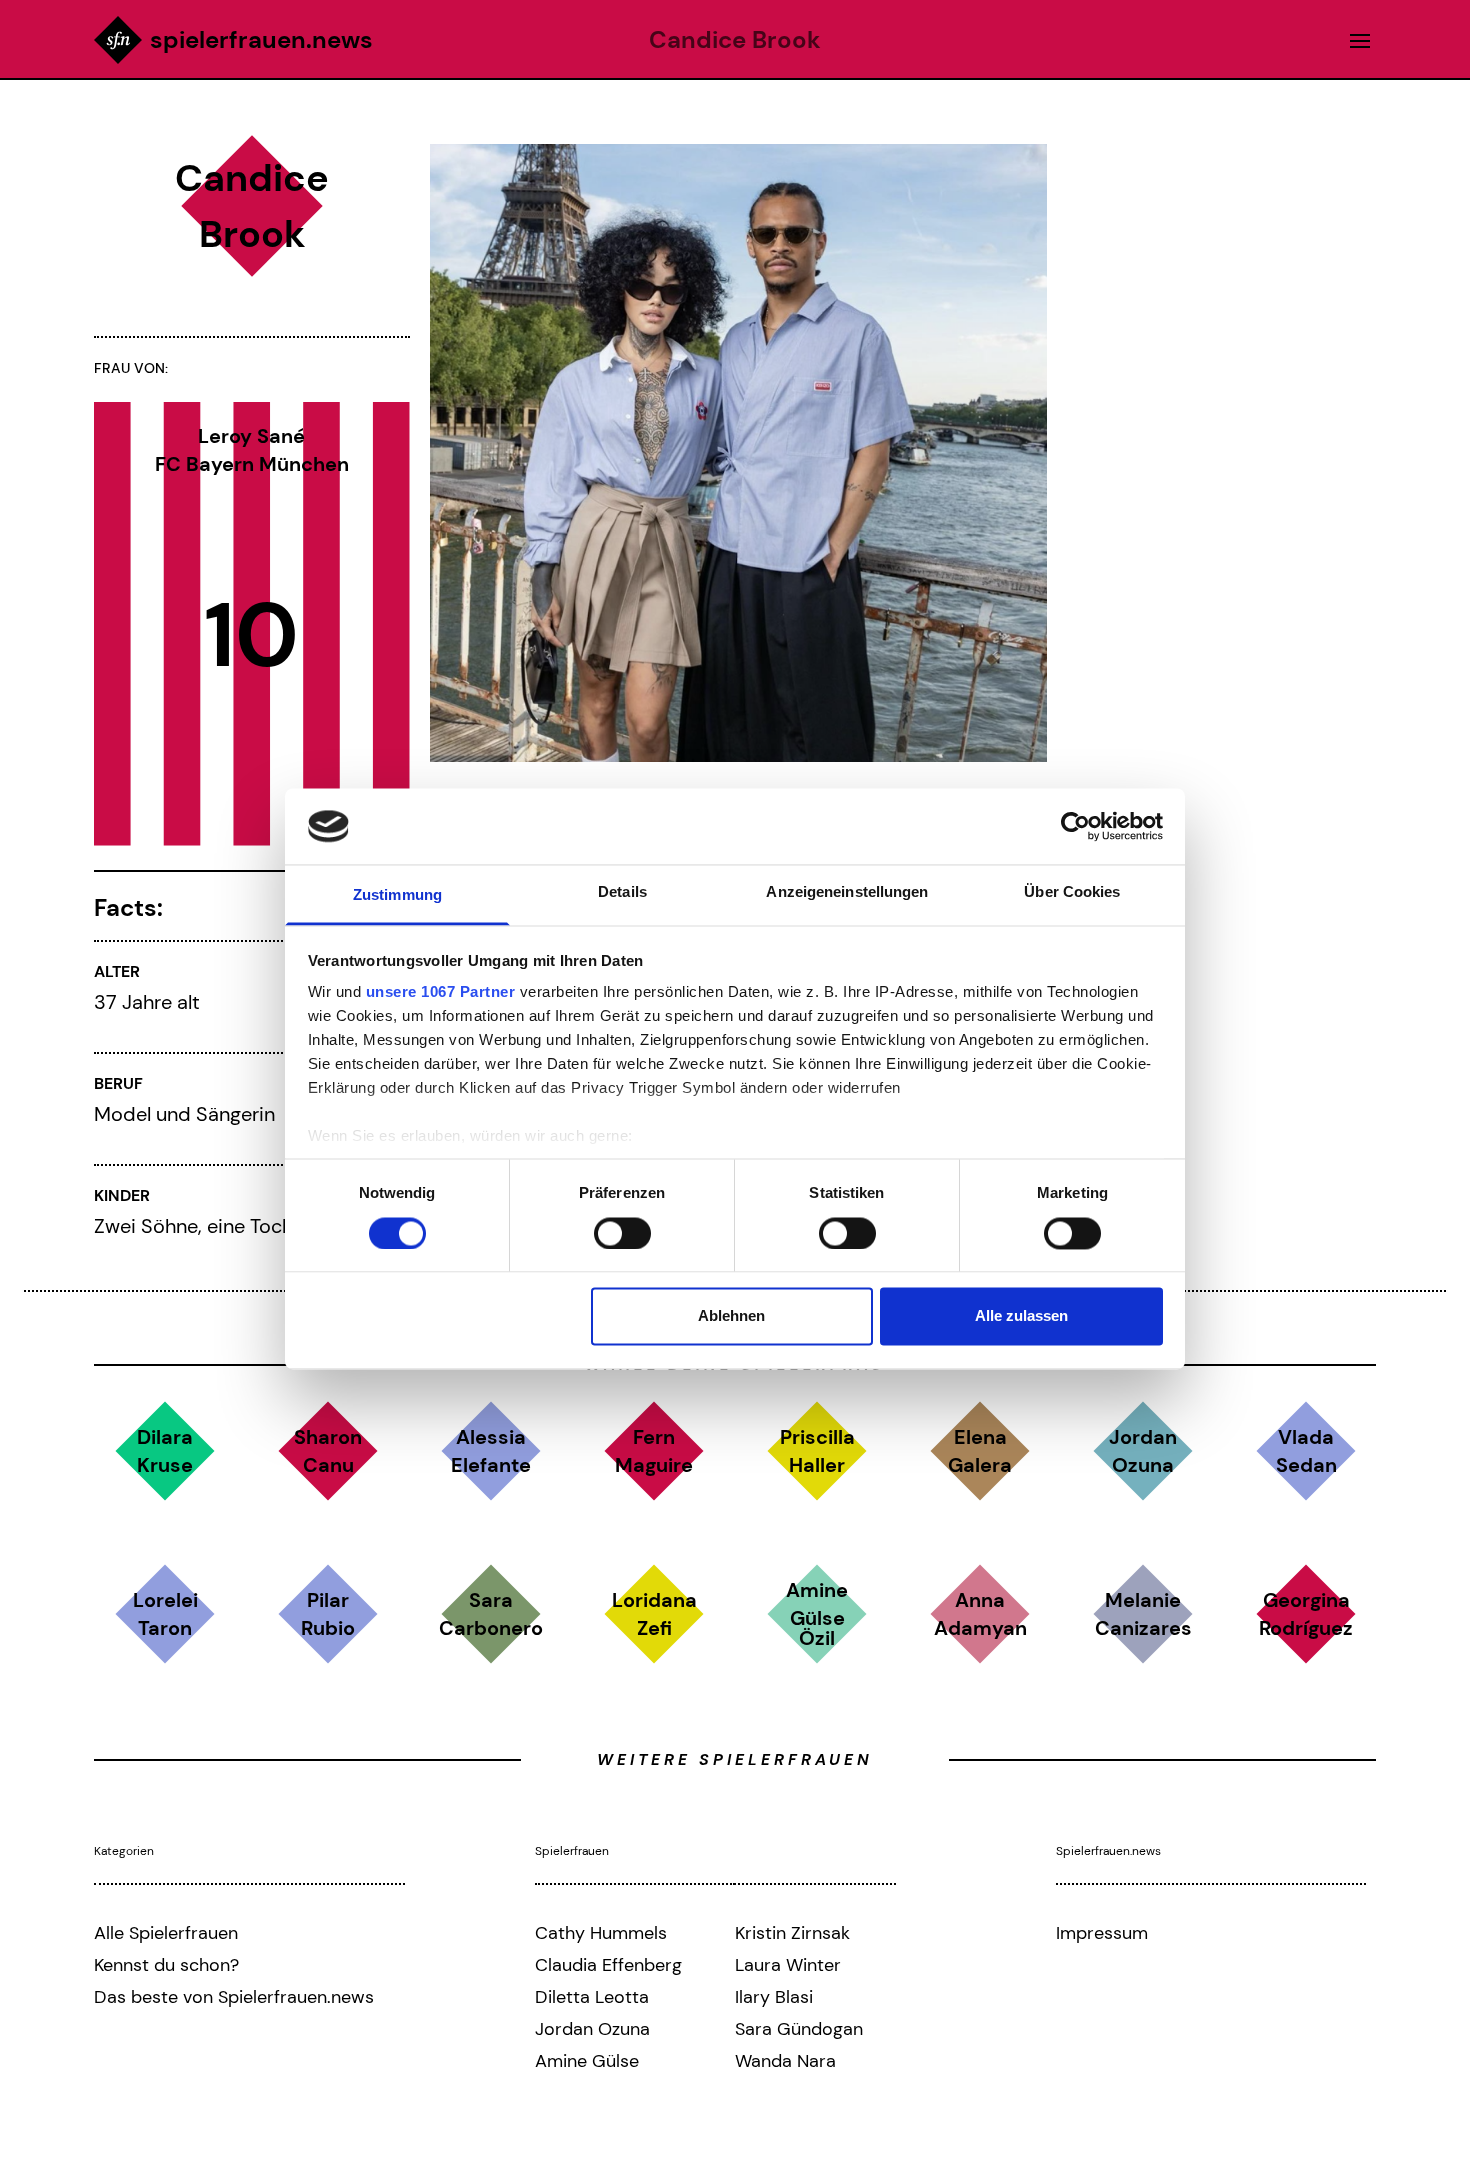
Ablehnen (731, 1316)
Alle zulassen (1021, 1316)
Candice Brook (735, 40)
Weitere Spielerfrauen (735, 1759)
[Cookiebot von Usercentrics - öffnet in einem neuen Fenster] (1075, 826)
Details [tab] (622, 892)
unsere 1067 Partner (441, 992)
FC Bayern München (252, 464)
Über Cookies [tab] (1072, 892)
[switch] (622, 1233)
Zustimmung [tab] (397, 895)
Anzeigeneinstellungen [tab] (847, 892)
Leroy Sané (251, 436)
